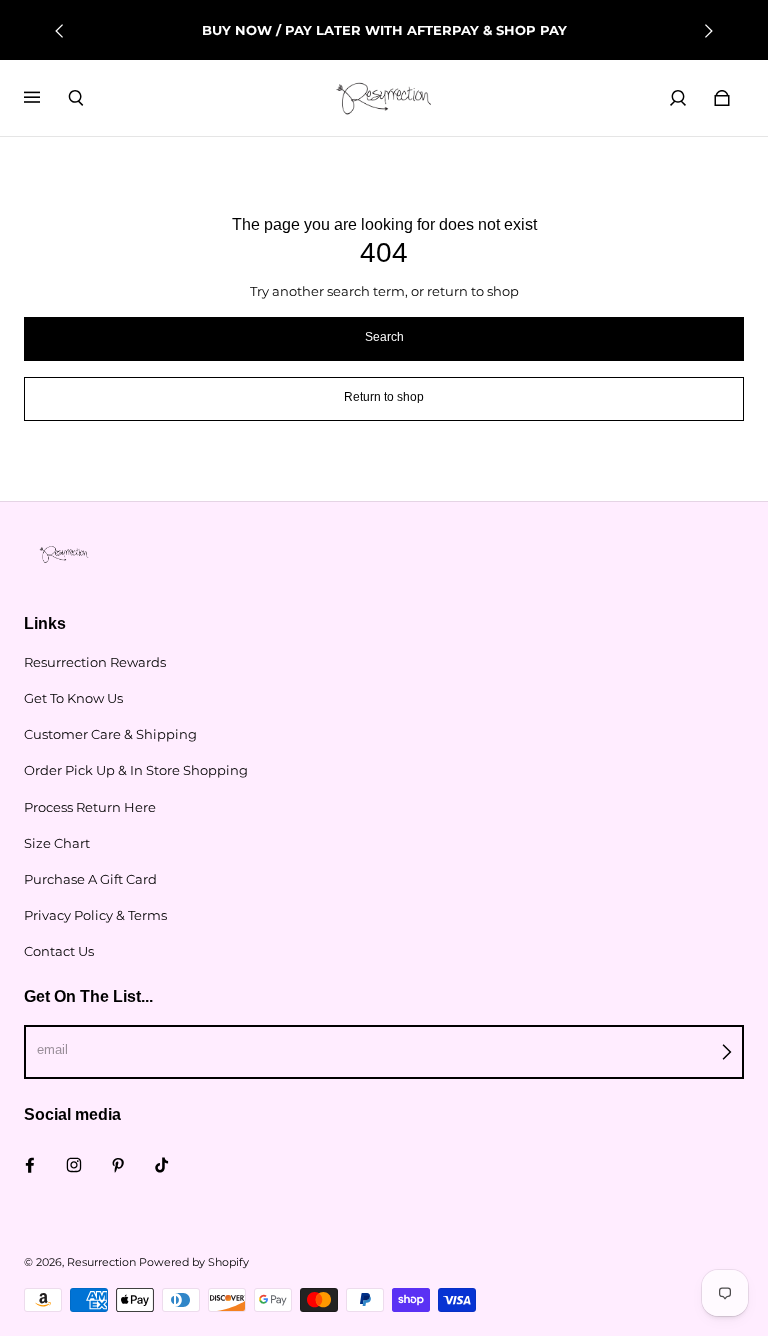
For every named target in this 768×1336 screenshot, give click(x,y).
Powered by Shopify (194, 1262)
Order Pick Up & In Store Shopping (136, 770)
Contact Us (59, 951)
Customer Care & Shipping (110, 734)
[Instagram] (74, 1165)
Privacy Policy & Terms (95, 915)
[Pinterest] (118, 1165)
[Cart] (722, 98)
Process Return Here (90, 807)
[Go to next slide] (708, 31)
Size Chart (57, 843)
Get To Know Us (73, 698)
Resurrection (101, 1262)
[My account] (678, 98)
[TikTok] (162, 1165)
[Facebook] (30, 1165)
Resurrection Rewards (95, 662)
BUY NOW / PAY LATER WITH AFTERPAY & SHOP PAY (384, 30)
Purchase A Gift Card (90, 879)
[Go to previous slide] (60, 31)
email (52, 1049)
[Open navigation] (46, 98)
